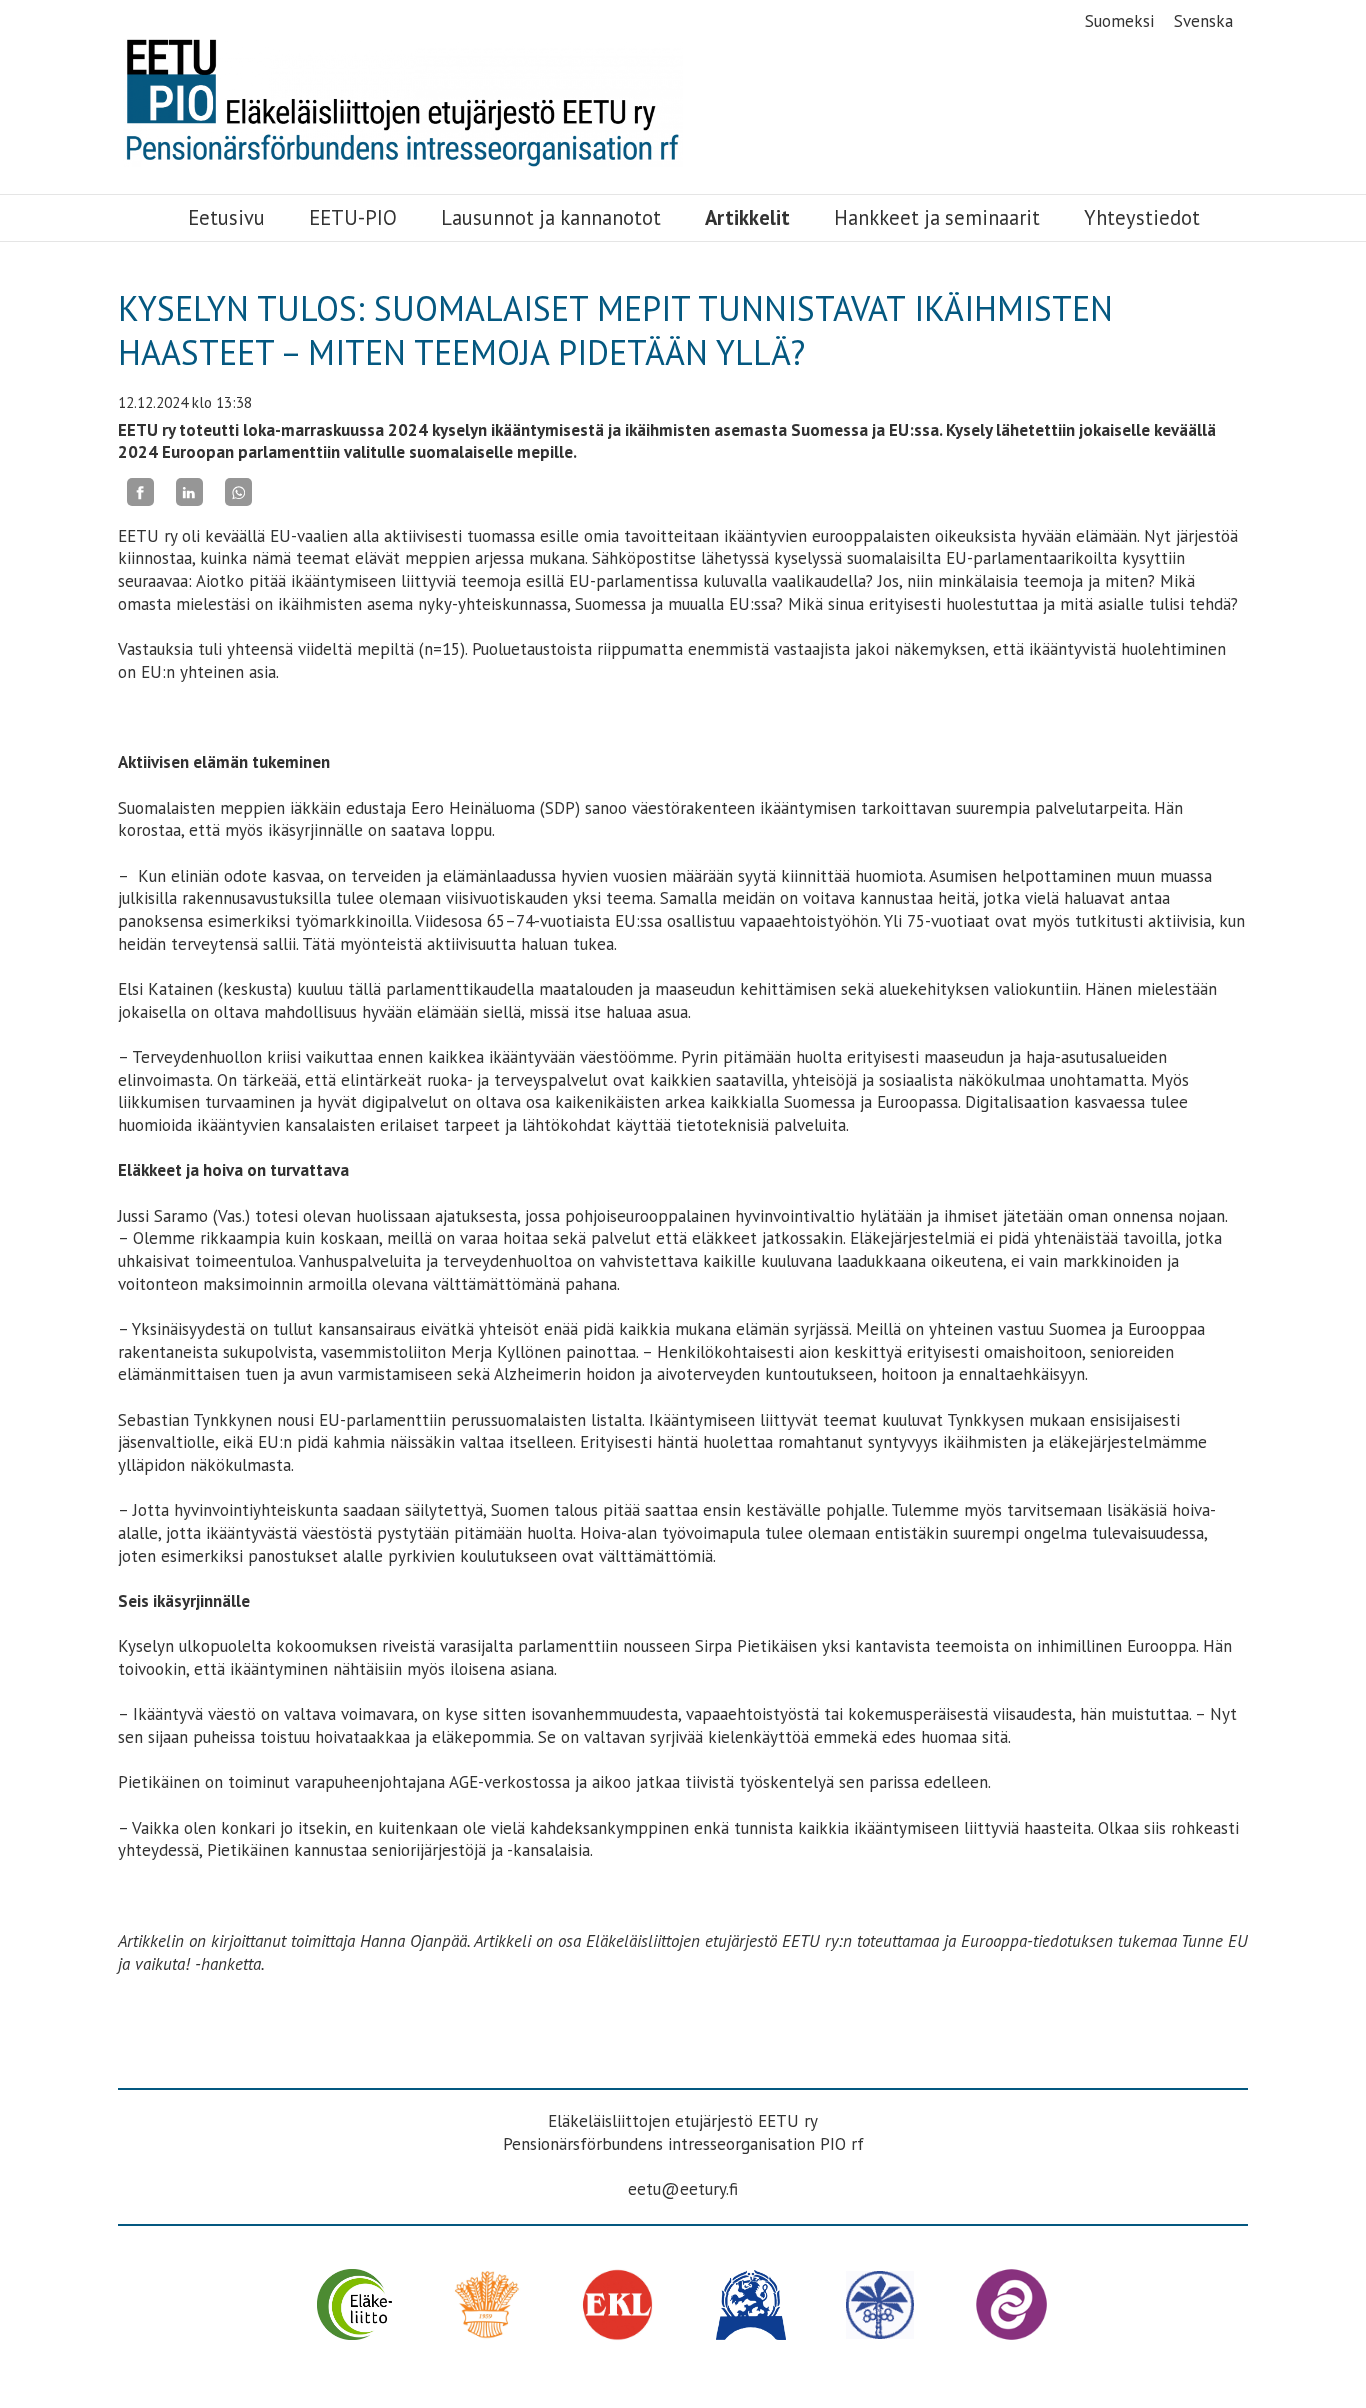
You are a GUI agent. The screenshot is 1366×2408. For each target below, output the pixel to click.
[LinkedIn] (189, 492)
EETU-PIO (353, 218)
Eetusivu (226, 218)
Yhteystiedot (1142, 218)
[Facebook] (140, 492)
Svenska (1203, 21)
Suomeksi (1119, 21)
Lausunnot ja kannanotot (551, 218)
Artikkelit (747, 218)
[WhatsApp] (238, 492)
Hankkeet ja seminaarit (937, 218)
